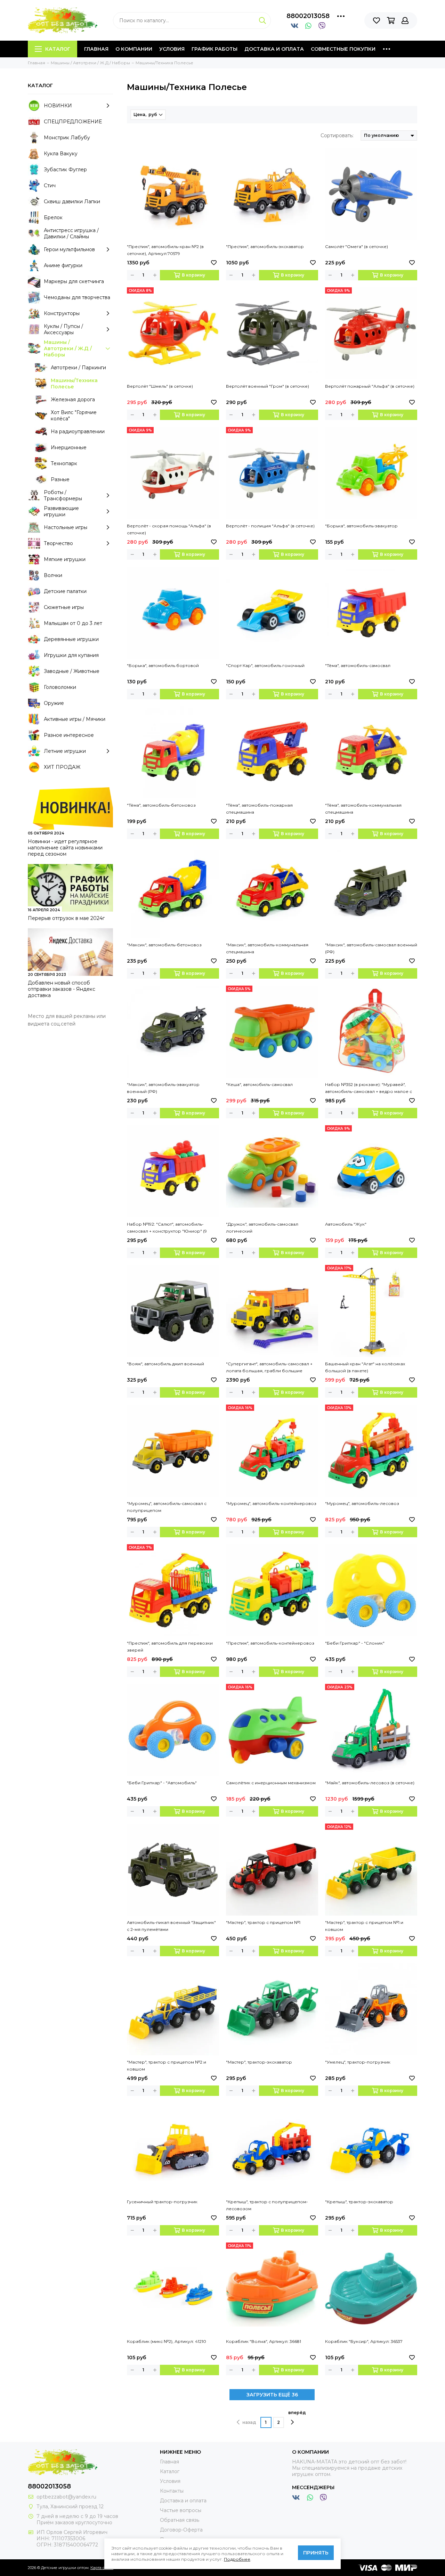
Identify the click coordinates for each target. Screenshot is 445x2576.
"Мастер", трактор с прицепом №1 (263, 1922)
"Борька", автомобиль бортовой (163, 665)
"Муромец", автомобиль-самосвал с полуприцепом (167, 1507)
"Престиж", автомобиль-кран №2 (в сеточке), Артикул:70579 (165, 250)
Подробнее (237, 2559)
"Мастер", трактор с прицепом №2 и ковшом (167, 2065)
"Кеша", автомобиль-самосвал (259, 1084)
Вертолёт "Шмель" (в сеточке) (160, 386)
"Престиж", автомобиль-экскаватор (265, 246)
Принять (316, 2553)
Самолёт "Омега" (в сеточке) (357, 246)
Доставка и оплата (274, 49)
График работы (215, 49)
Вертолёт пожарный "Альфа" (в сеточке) (370, 386)
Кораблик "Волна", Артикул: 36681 (264, 2341)
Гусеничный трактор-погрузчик (162, 2202)
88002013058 (308, 16)
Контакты (172, 2491)
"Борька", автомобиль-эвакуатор (361, 526)
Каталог (58, 49)
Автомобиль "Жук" (346, 1224)
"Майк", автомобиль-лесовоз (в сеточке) (370, 1783)
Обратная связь (180, 2520)
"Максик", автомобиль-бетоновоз (164, 945)
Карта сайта (102, 2568)
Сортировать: (337, 135)
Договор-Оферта (181, 2530)
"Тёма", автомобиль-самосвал (358, 665)
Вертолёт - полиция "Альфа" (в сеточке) (270, 526)
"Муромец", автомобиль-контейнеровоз (271, 1503)
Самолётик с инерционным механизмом (271, 1783)
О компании (134, 49)
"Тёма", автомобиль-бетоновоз (161, 805)
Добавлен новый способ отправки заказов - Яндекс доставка (62, 989)
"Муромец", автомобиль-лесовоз (362, 1503)
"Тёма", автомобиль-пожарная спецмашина (259, 809)
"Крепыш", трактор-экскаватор (359, 2202)
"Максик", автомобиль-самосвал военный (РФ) (371, 948)
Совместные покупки (343, 49)
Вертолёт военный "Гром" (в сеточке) (268, 386)
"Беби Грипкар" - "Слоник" (355, 1643)
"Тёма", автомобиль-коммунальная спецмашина (363, 809)
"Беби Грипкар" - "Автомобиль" (162, 1783)
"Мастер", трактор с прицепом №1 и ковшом (364, 1926)
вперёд (297, 2413)
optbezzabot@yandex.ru (66, 2497)
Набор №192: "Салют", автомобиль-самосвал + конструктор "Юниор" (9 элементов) (167, 1228)
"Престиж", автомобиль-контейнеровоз (270, 1643)
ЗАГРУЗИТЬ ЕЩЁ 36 (272, 2395)
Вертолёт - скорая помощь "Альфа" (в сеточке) (169, 529)
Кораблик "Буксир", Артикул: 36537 (364, 2341)
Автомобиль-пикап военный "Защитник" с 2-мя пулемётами (171, 1926)
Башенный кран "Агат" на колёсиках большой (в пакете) (365, 1367)
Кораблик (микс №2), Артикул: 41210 (167, 2341)
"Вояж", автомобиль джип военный (165, 1364)
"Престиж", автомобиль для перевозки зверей (170, 1647)
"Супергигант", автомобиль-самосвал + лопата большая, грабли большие (269, 1367)
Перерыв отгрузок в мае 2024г (66, 918)
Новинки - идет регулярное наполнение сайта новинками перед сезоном (65, 848)
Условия (172, 49)
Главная (96, 49)
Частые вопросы (181, 2510)
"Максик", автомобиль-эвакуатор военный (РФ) (163, 1088)
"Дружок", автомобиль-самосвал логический (262, 1228)
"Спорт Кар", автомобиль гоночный (265, 665)
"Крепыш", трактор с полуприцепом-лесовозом (267, 2205)
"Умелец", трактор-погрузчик (358, 2062)
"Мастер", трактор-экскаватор (259, 2062)
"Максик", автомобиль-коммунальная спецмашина (267, 948)
